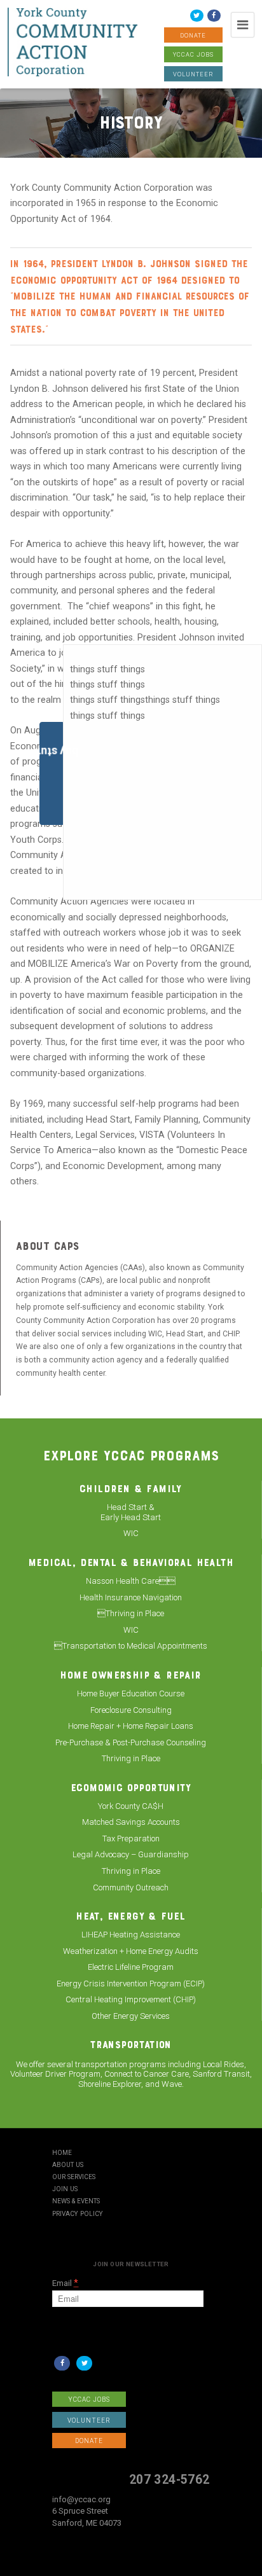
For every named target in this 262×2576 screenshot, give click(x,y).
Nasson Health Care (131, 1581)
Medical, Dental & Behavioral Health (131, 1562)
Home (62, 2153)
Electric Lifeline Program (131, 1967)
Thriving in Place (135, 1613)
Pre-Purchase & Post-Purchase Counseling (131, 1742)
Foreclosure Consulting (131, 1710)
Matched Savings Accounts (131, 1822)
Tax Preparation (131, 1839)
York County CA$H (131, 1806)
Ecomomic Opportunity (131, 1788)
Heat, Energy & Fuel (131, 1916)
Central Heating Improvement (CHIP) (131, 1999)
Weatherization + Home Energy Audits (131, 1951)
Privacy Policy (78, 2214)
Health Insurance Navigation (131, 1597)
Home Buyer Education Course (131, 1693)
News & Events (76, 2201)
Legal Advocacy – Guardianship (131, 1854)
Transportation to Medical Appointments (135, 1646)
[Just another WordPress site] (72, 42)
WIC (131, 1533)
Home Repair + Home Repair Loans (131, 1726)
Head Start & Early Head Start (131, 1512)
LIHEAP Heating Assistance (131, 1935)
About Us (68, 2165)
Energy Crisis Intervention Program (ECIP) (131, 1984)
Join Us (65, 2189)
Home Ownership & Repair (130, 1675)
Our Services (74, 2177)
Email (65, 2283)
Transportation (131, 2045)
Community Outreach (131, 1887)
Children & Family (131, 1489)
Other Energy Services (131, 2016)
